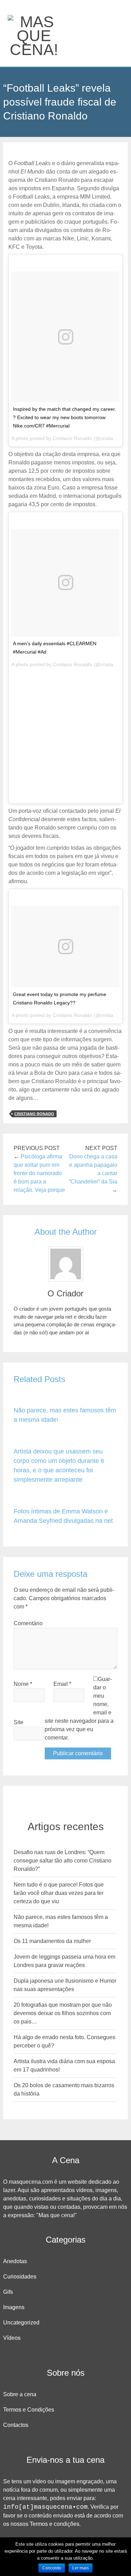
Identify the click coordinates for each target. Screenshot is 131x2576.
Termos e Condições (29, 2410)
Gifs (8, 2292)
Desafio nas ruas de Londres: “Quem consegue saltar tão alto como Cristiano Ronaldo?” (63, 1861)
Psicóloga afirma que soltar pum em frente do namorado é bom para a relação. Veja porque (39, 1173)
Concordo (52, 2568)
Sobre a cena (20, 2394)
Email (62, 1684)
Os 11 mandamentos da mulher (52, 1941)
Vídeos (12, 2338)
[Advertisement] (65, 735)
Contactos (16, 2425)
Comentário (28, 1623)
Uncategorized (21, 2323)
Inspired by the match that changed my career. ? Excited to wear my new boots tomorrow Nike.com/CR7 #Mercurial (64, 417)
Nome (23, 1684)
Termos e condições (54, 2524)
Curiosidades (20, 2277)
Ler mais (81, 2568)
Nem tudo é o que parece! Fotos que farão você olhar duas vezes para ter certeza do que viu (59, 1893)
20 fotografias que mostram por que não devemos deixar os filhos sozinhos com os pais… (63, 2013)
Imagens (14, 2307)
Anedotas (15, 2261)
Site (19, 1722)
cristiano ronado (34, 1114)
